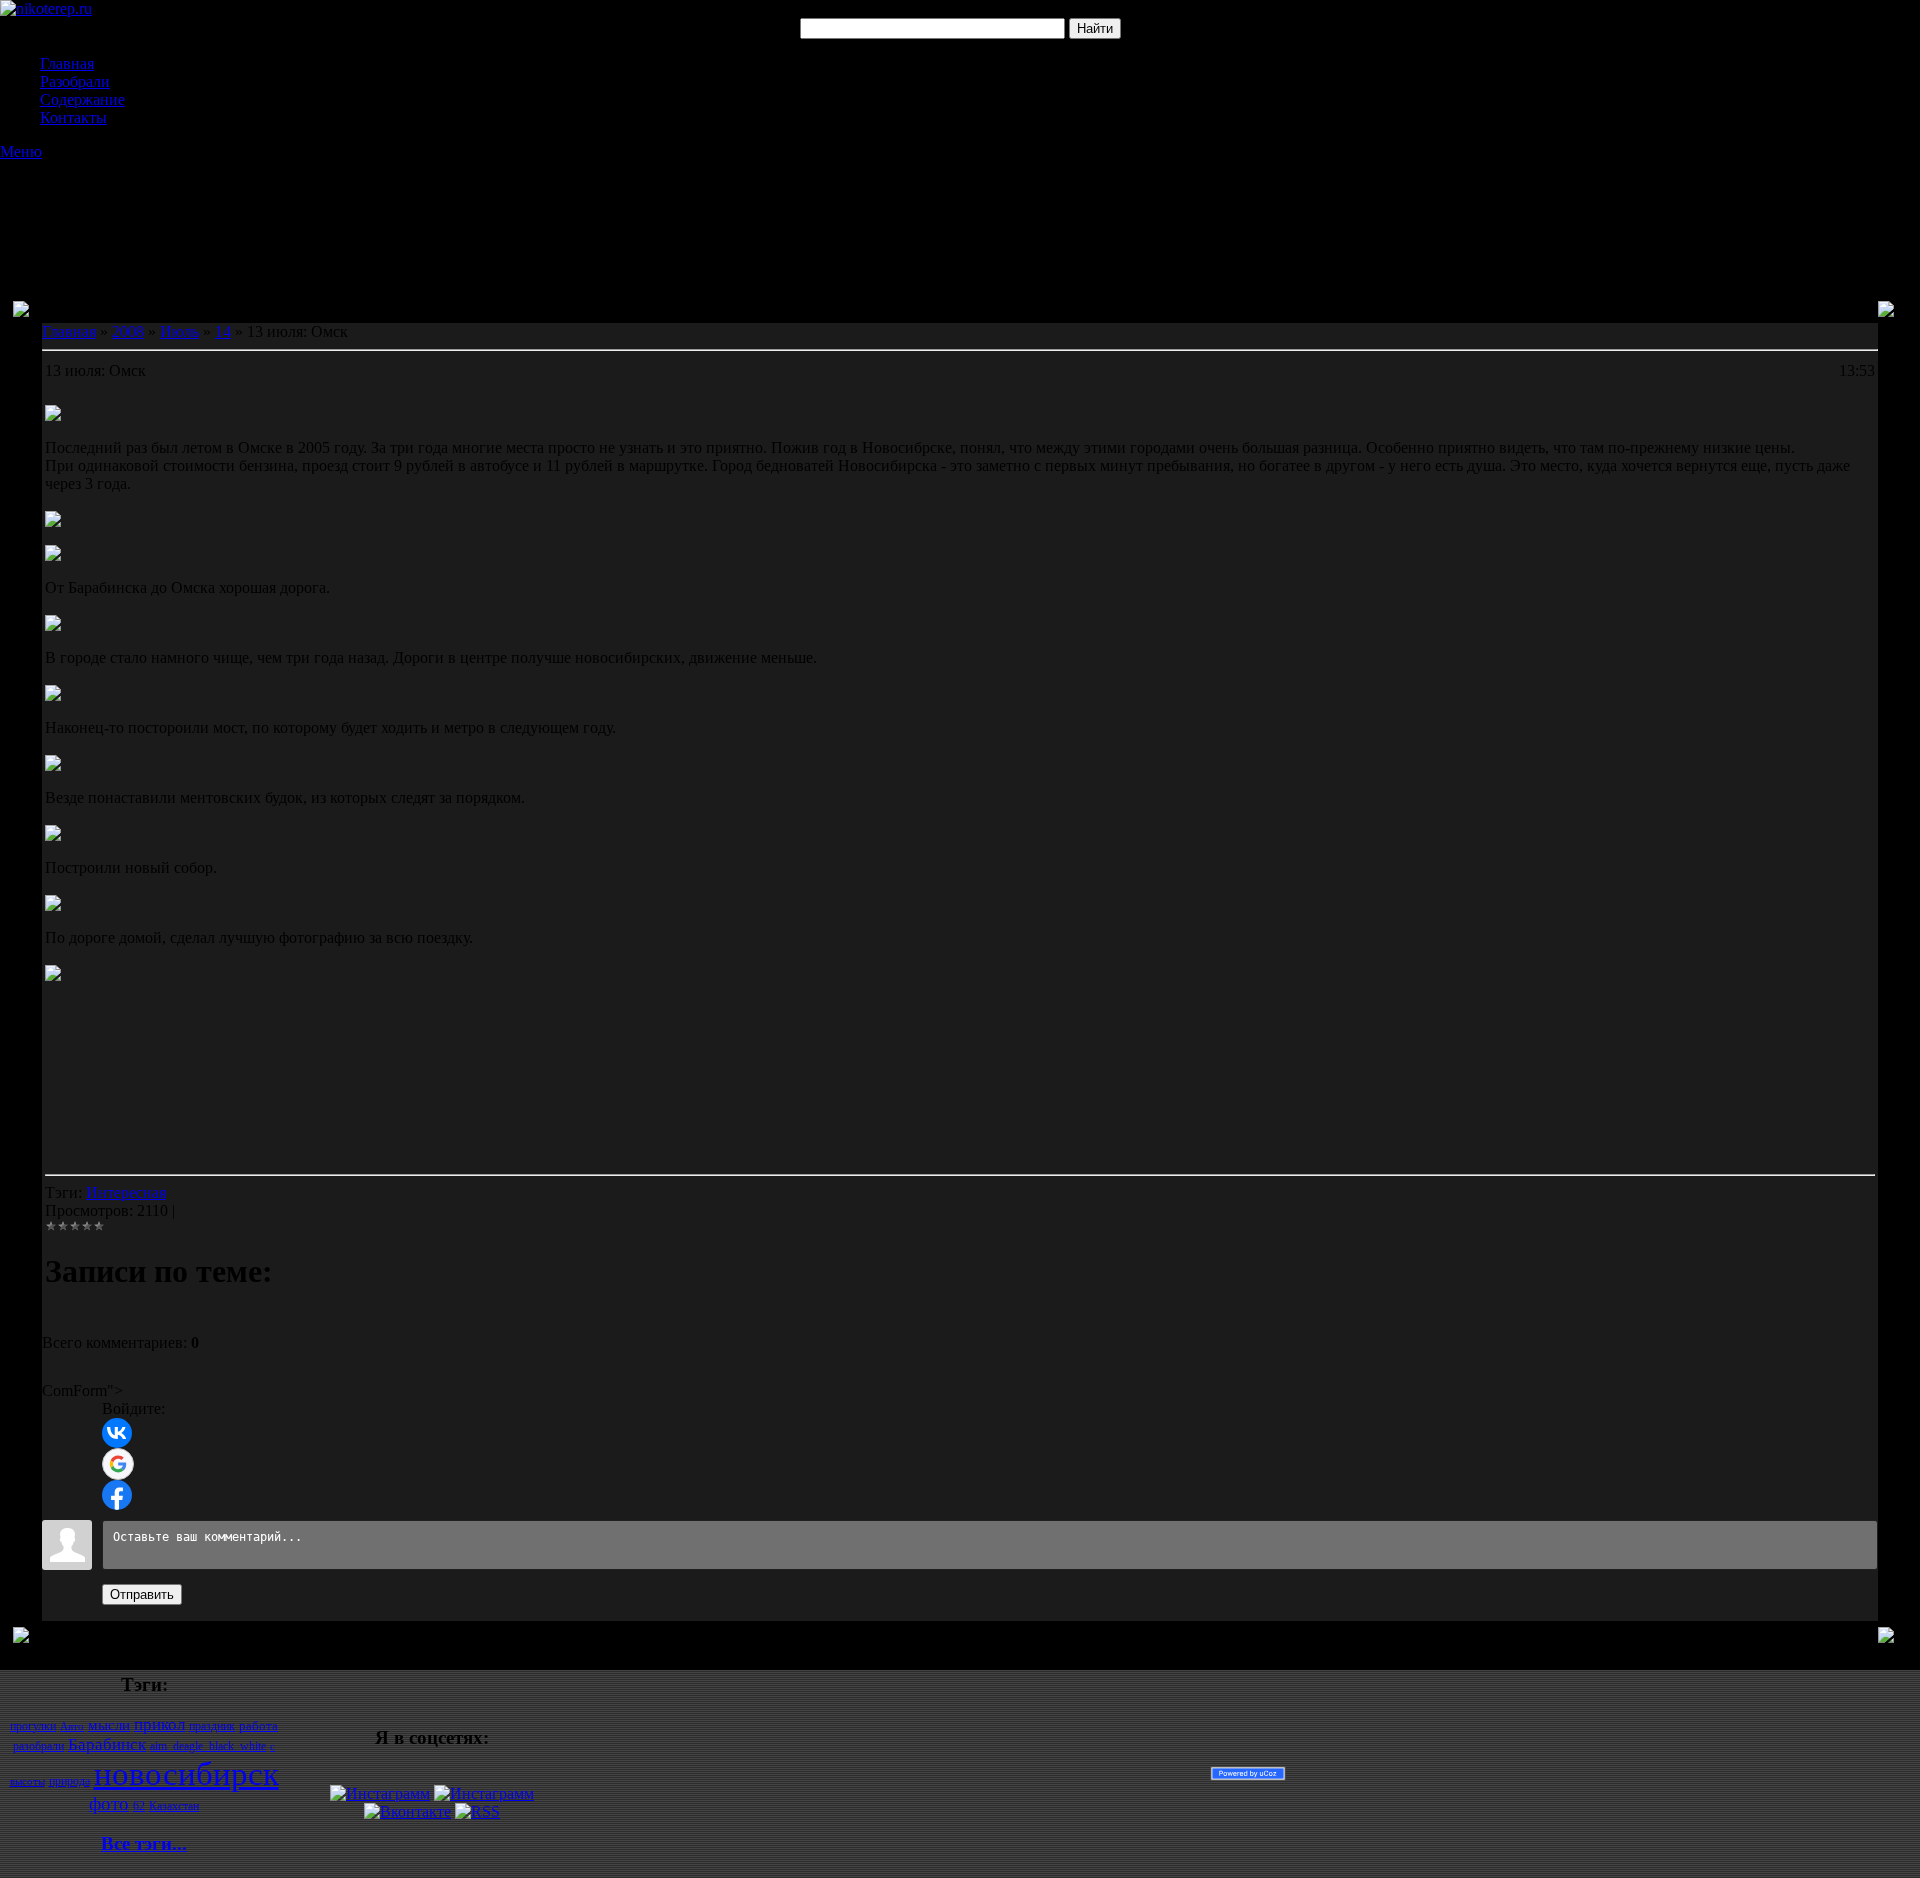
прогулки (33, 1726)
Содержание (82, 99)
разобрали (38, 1746)
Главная (67, 63)
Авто (72, 1726)
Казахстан (174, 1806)
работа (258, 1725)
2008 (128, 331)
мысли (109, 1725)
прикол (159, 1724)
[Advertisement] (960, 211)
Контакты (73, 117)
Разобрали (75, 81)
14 (223, 331)
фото (109, 1803)
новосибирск (186, 1773)
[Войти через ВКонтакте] (117, 1433)
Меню (21, 151)
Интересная (126, 1192)
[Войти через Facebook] (117, 1495)
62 (139, 1806)
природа (69, 1781)
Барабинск (107, 1744)
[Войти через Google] (118, 1464)
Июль (179, 331)
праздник (212, 1726)
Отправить (142, 1594)
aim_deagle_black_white (208, 1746)
